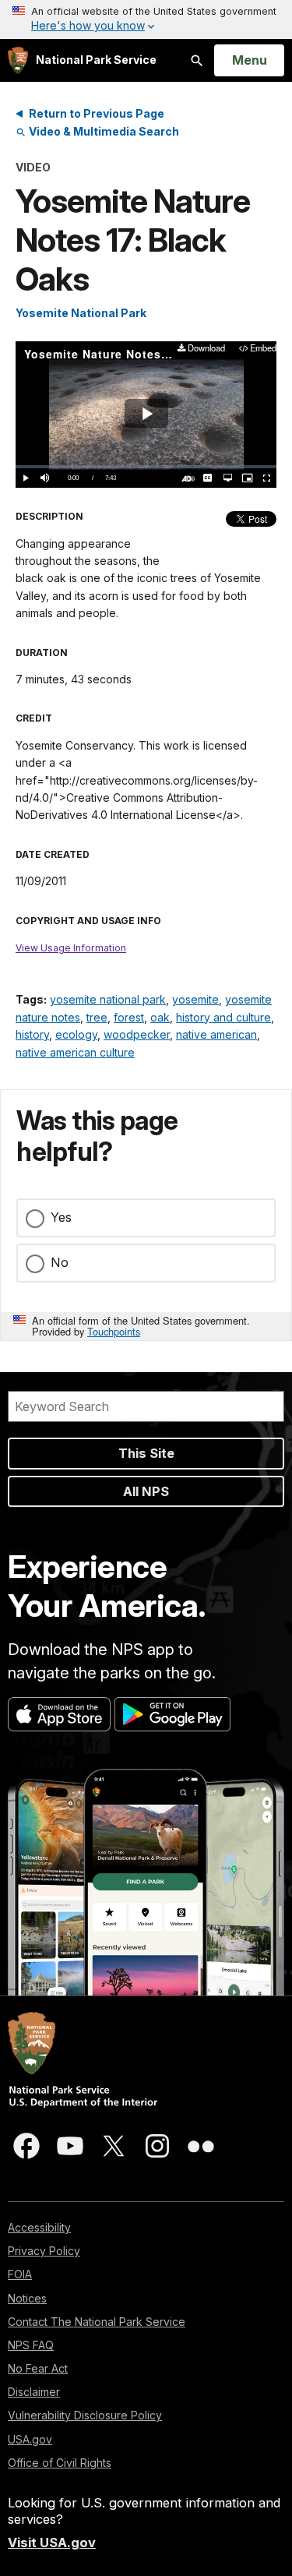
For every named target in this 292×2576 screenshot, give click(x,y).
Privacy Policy (44, 2251)
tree (97, 1017)
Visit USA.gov (52, 2542)
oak (160, 1017)
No (60, 1262)
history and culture (223, 1017)
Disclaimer (34, 2392)
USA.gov (30, 2439)
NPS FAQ (31, 2345)
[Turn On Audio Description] (188, 478)
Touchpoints (114, 1331)
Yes (61, 1217)
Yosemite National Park (81, 313)
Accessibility (39, 2227)
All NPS (146, 1491)
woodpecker (137, 1034)
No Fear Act (38, 2368)
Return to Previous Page (97, 113)
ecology (76, 1034)
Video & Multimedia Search (103, 131)
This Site (146, 1453)
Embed (263, 349)
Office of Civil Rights (60, 2463)
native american (216, 1034)
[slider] (146, 467)
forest (129, 1017)
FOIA (20, 2274)
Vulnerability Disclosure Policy (85, 2415)
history (32, 1034)
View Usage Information (71, 948)
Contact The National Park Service (97, 2322)
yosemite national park (108, 999)
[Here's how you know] (146, 19)
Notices (27, 2298)
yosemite (195, 999)
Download (206, 349)
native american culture (75, 1052)
